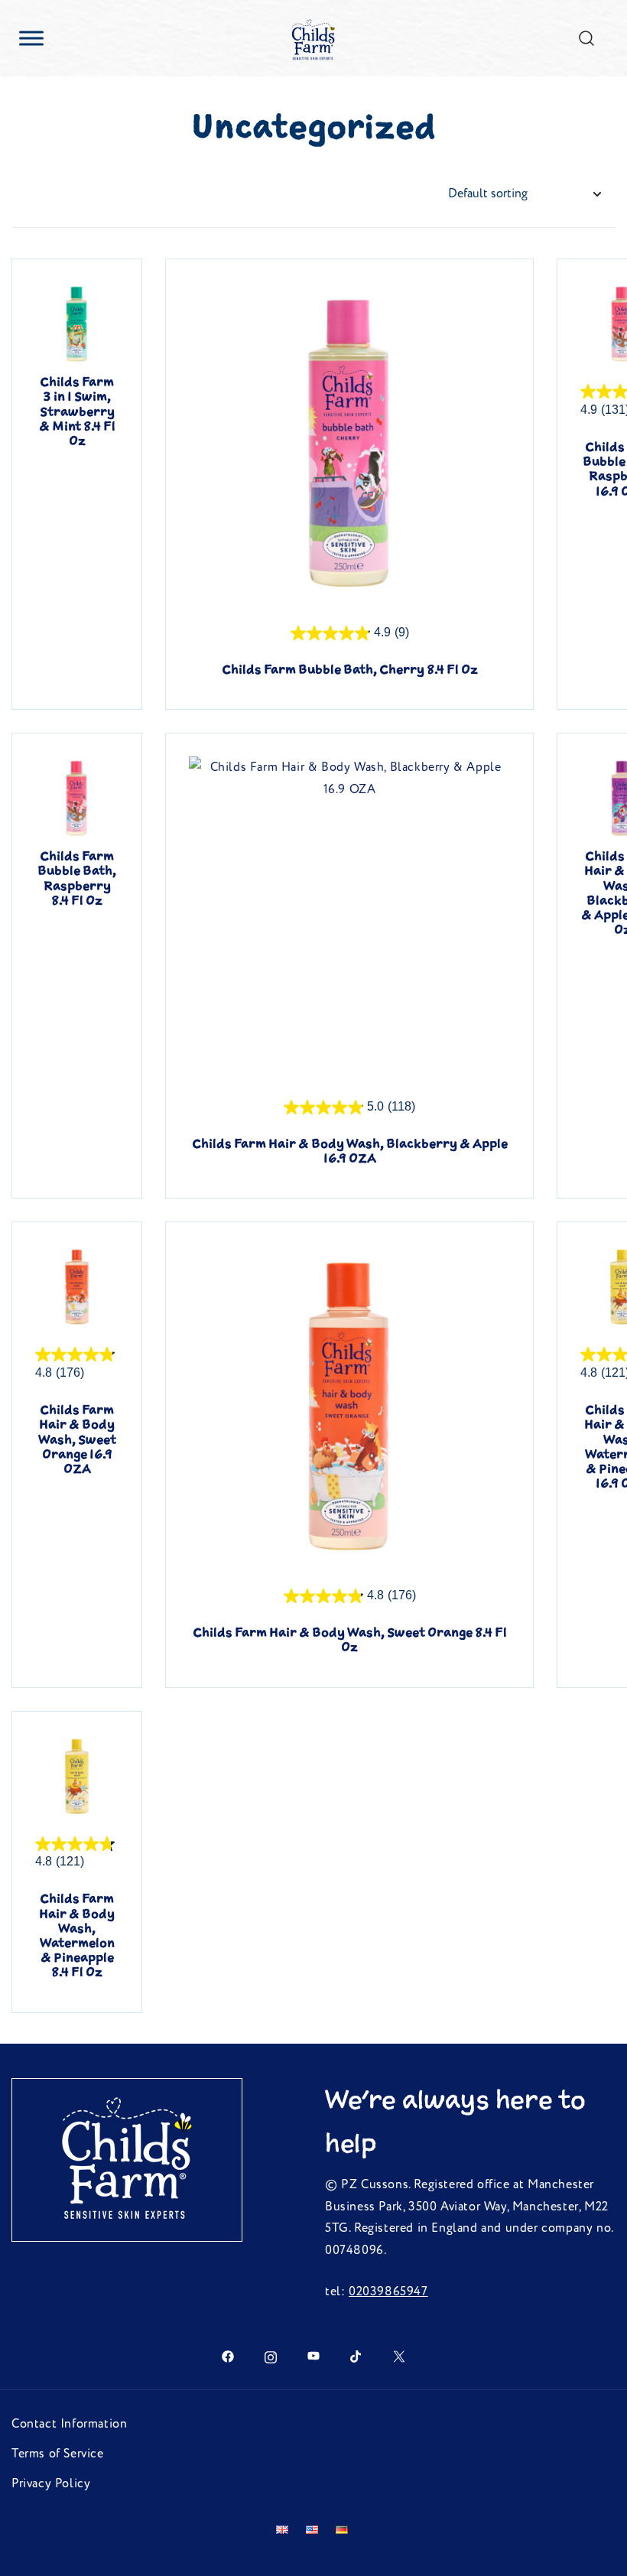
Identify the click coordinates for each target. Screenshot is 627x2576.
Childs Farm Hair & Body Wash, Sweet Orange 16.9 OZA (77, 1439)
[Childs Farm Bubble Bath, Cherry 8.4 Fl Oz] (349, 443)
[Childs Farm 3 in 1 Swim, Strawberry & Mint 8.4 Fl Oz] (77, 324)
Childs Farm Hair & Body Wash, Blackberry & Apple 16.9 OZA (350, 1151)
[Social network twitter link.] (399, 2356)
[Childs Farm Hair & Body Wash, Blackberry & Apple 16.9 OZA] (349, 917)
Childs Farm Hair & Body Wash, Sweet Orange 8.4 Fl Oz (350, 1639)
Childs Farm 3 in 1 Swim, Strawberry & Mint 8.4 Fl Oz (77, 411)
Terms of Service (58, 2454)
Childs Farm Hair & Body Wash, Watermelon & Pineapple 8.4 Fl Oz (77, 1935)
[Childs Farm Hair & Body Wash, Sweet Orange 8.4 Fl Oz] (349, 1406)
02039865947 (388, 2291)
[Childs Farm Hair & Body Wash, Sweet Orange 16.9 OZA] (77, 1287)
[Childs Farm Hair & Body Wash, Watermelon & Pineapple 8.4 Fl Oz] (77, 1776)
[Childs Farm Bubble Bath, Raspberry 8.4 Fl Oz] (77, 798)
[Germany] (343, 2530)
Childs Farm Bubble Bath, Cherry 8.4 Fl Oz (350, 669)
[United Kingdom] (285, 2530)
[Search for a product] (587, 38)
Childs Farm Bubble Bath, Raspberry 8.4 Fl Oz (77, 878)
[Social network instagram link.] (271, 2356)
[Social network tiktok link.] (356, 2356)
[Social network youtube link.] (313, 2356)
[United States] (315, 2530)
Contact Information (69, 2424)
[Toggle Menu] (31, 38)
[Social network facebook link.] (228, 2356)
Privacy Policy (51, 2483)
